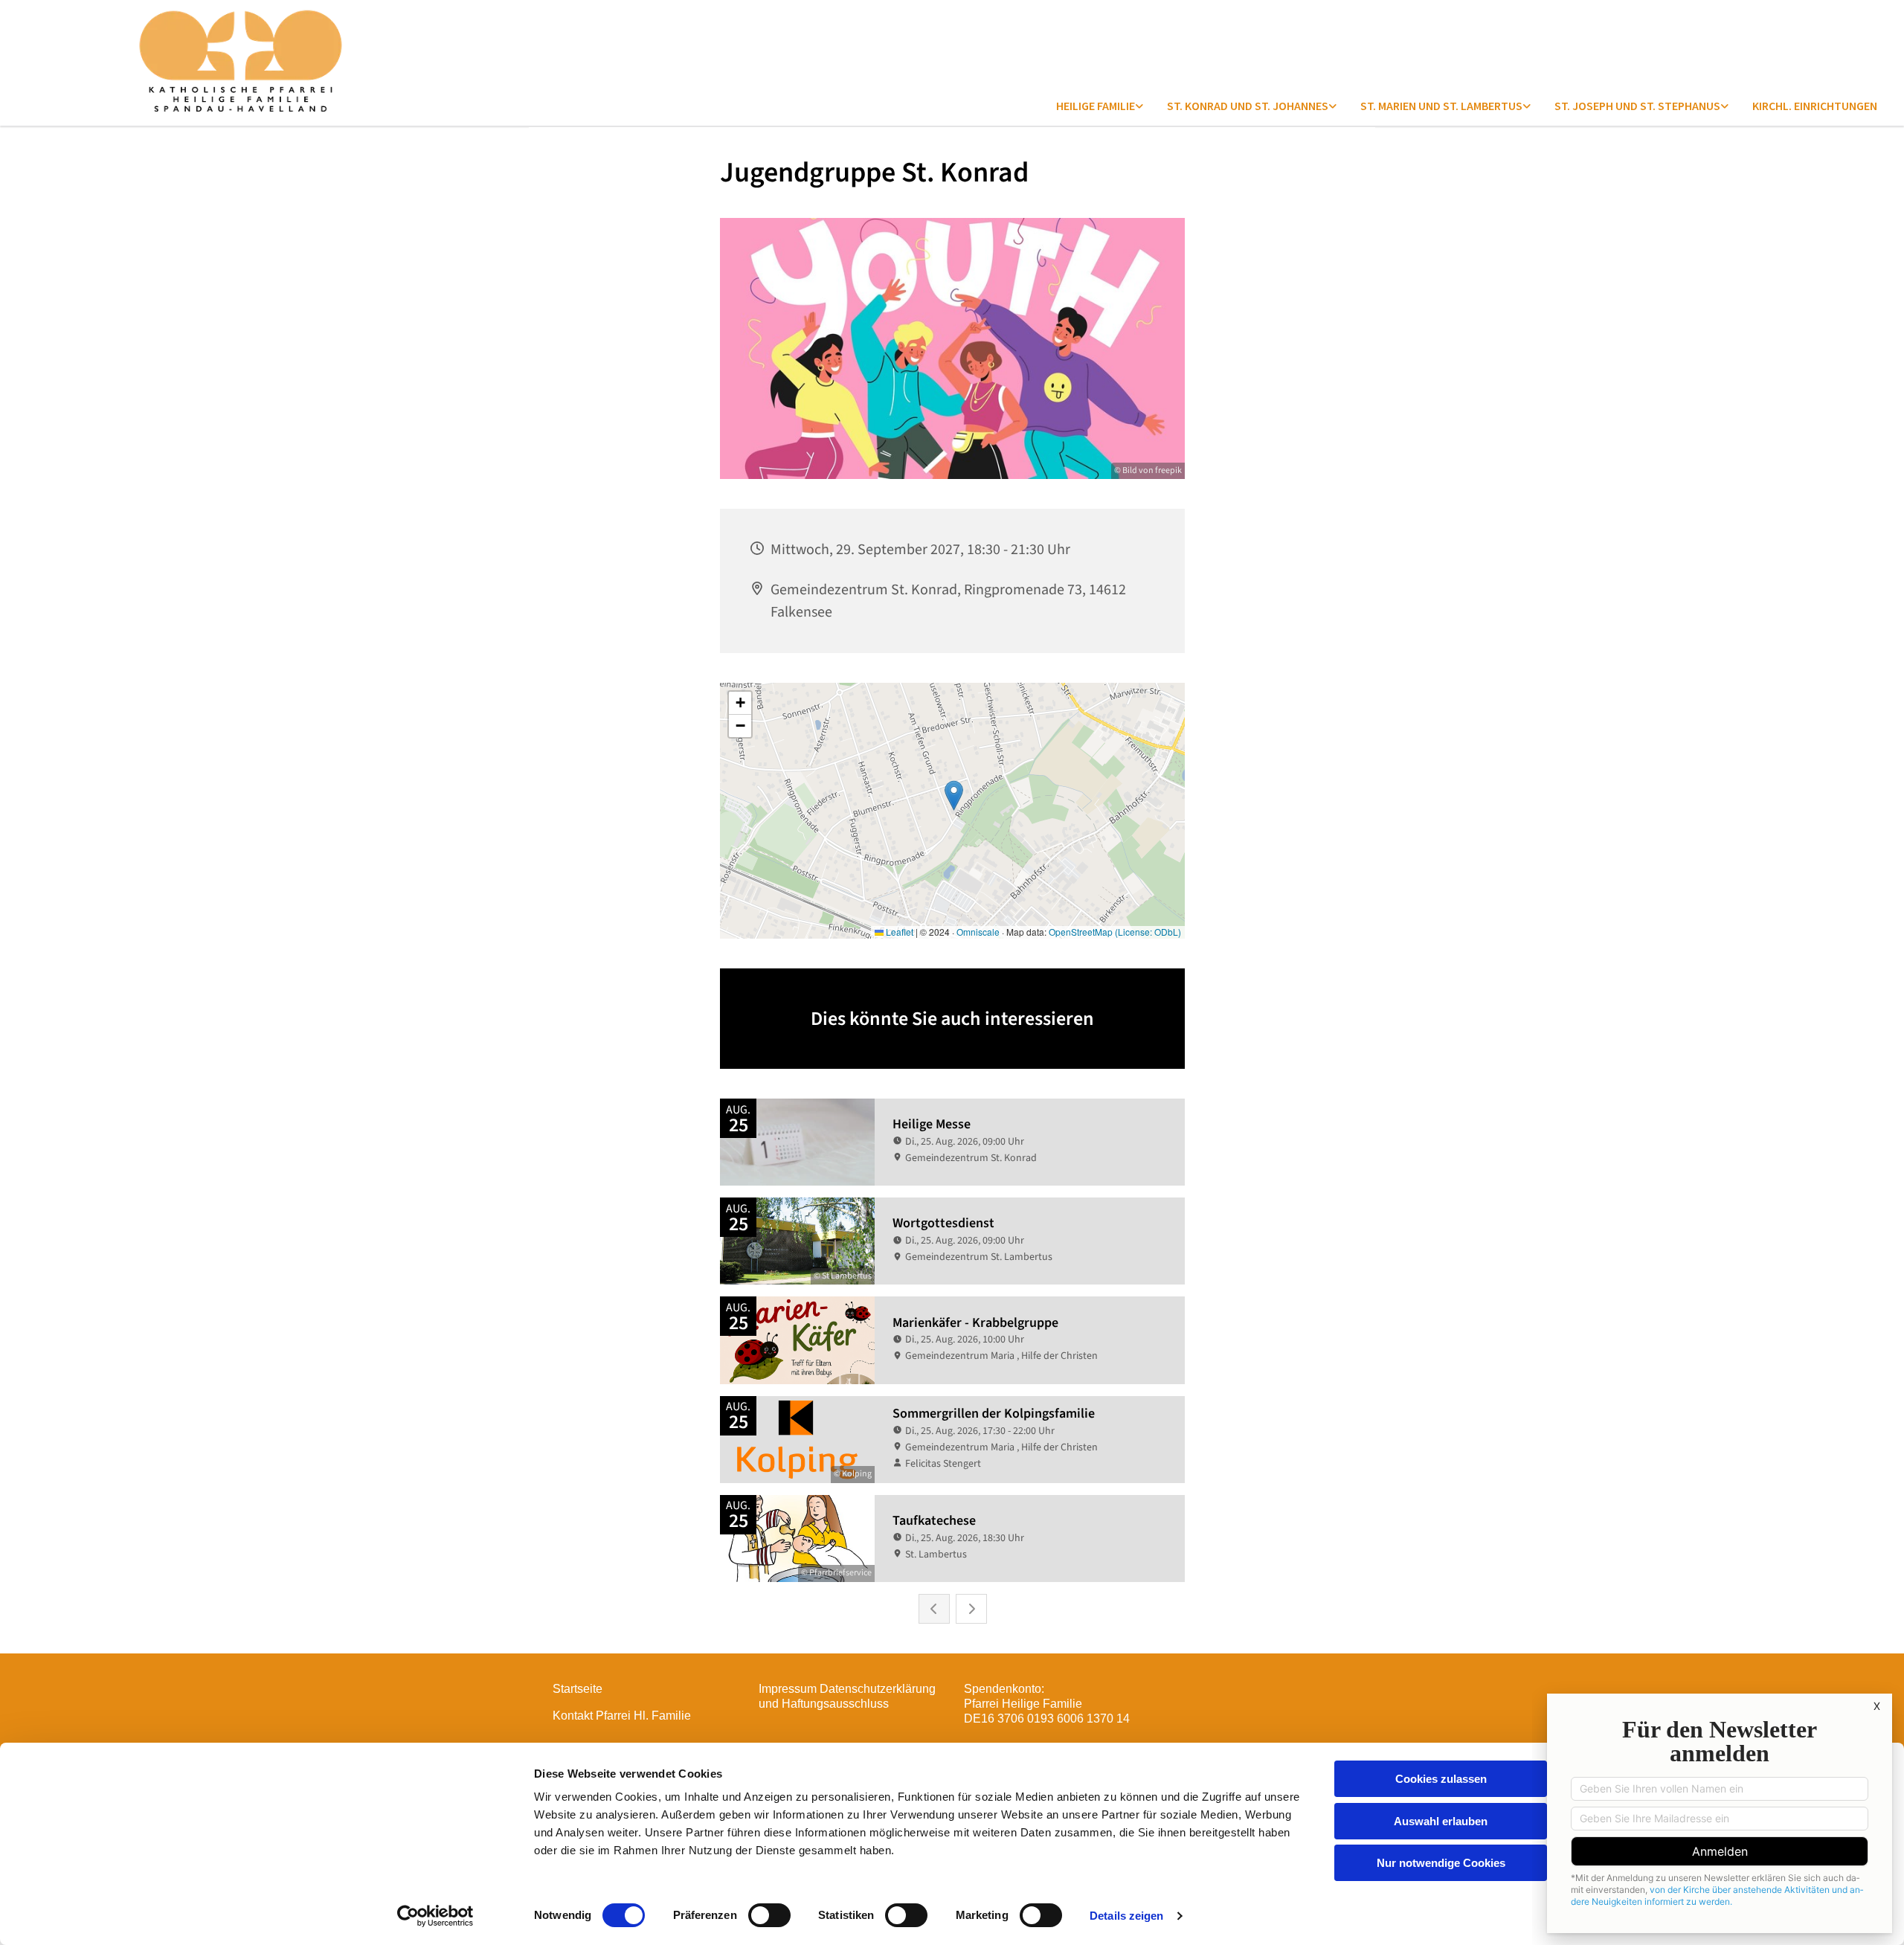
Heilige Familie (1096, 106)
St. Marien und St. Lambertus (1441, 106)
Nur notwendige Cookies (1441, 1863)
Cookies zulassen (1441, 1779)
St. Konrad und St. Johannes (1248, 106)
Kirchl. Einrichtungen (1815, 106)
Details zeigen (1126, 1916)
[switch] (769, 1915)
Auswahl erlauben (1441, 1821)
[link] (1100, 106)
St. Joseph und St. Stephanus (1637, 106)
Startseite (578, 1689)
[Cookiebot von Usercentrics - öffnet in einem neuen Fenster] (435, 1916)
